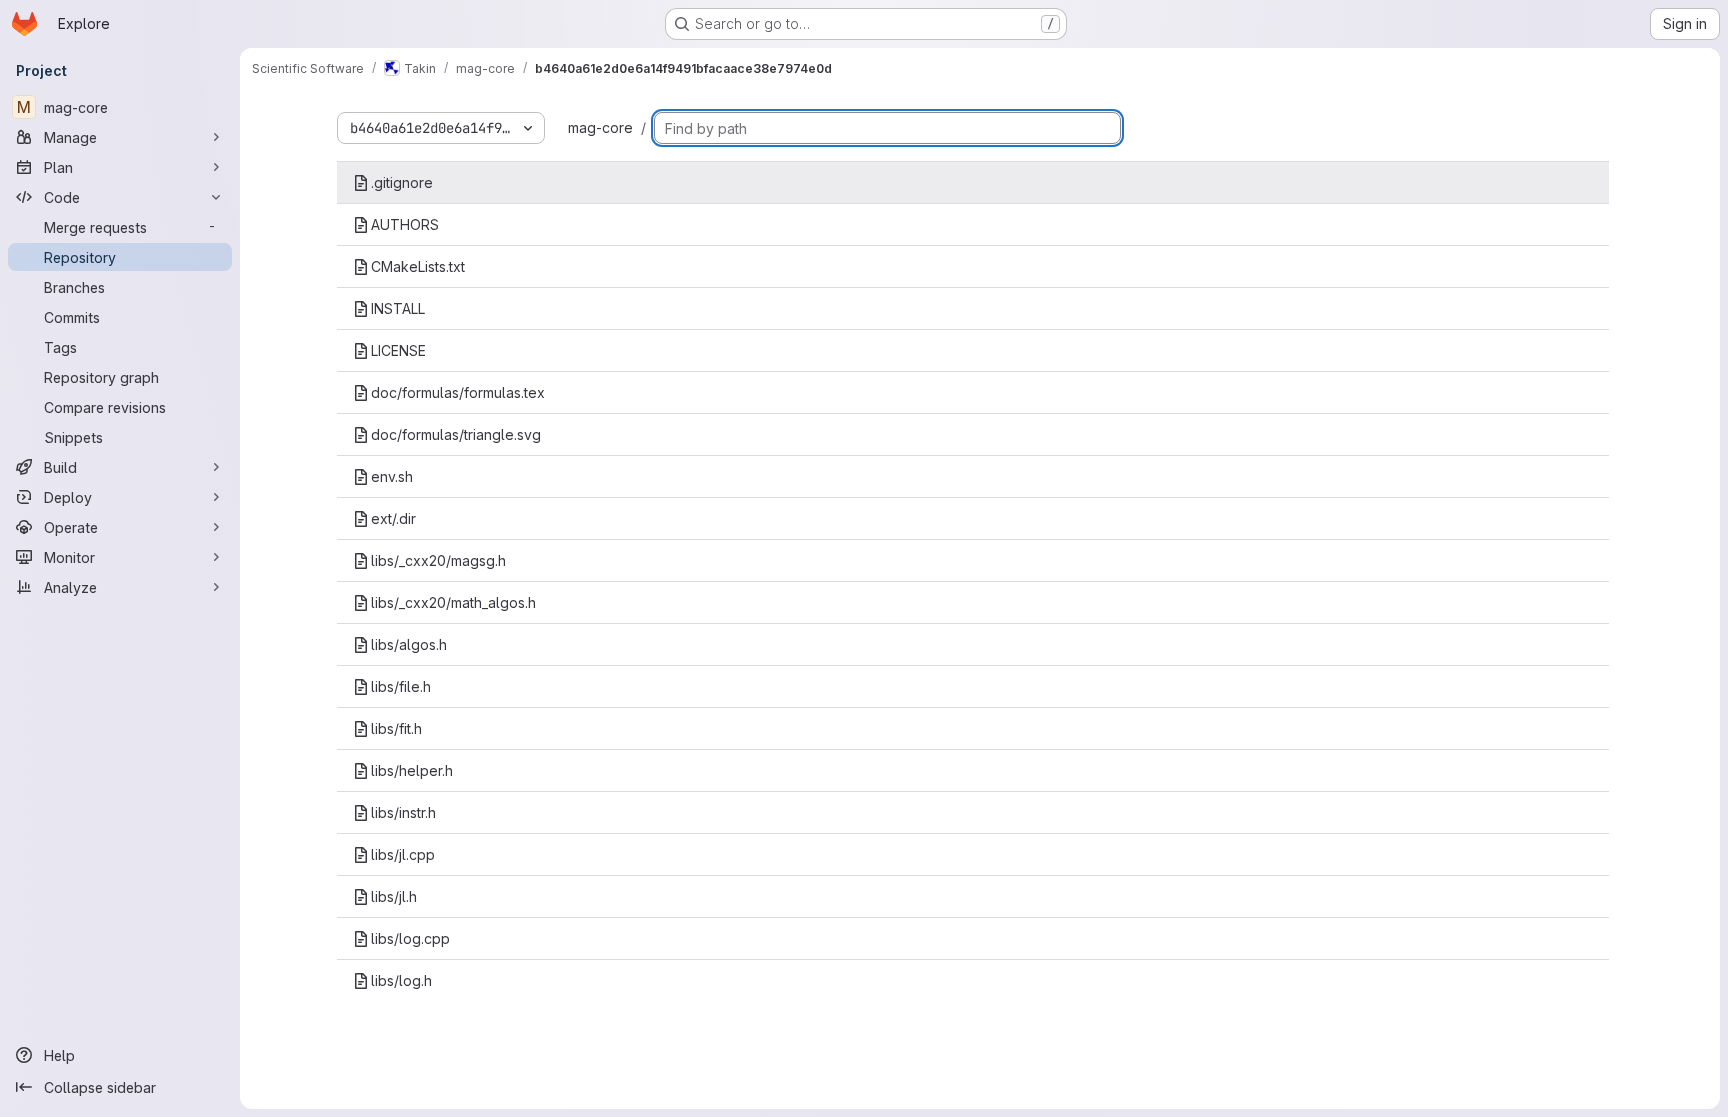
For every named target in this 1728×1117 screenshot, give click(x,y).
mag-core (600, 127)
